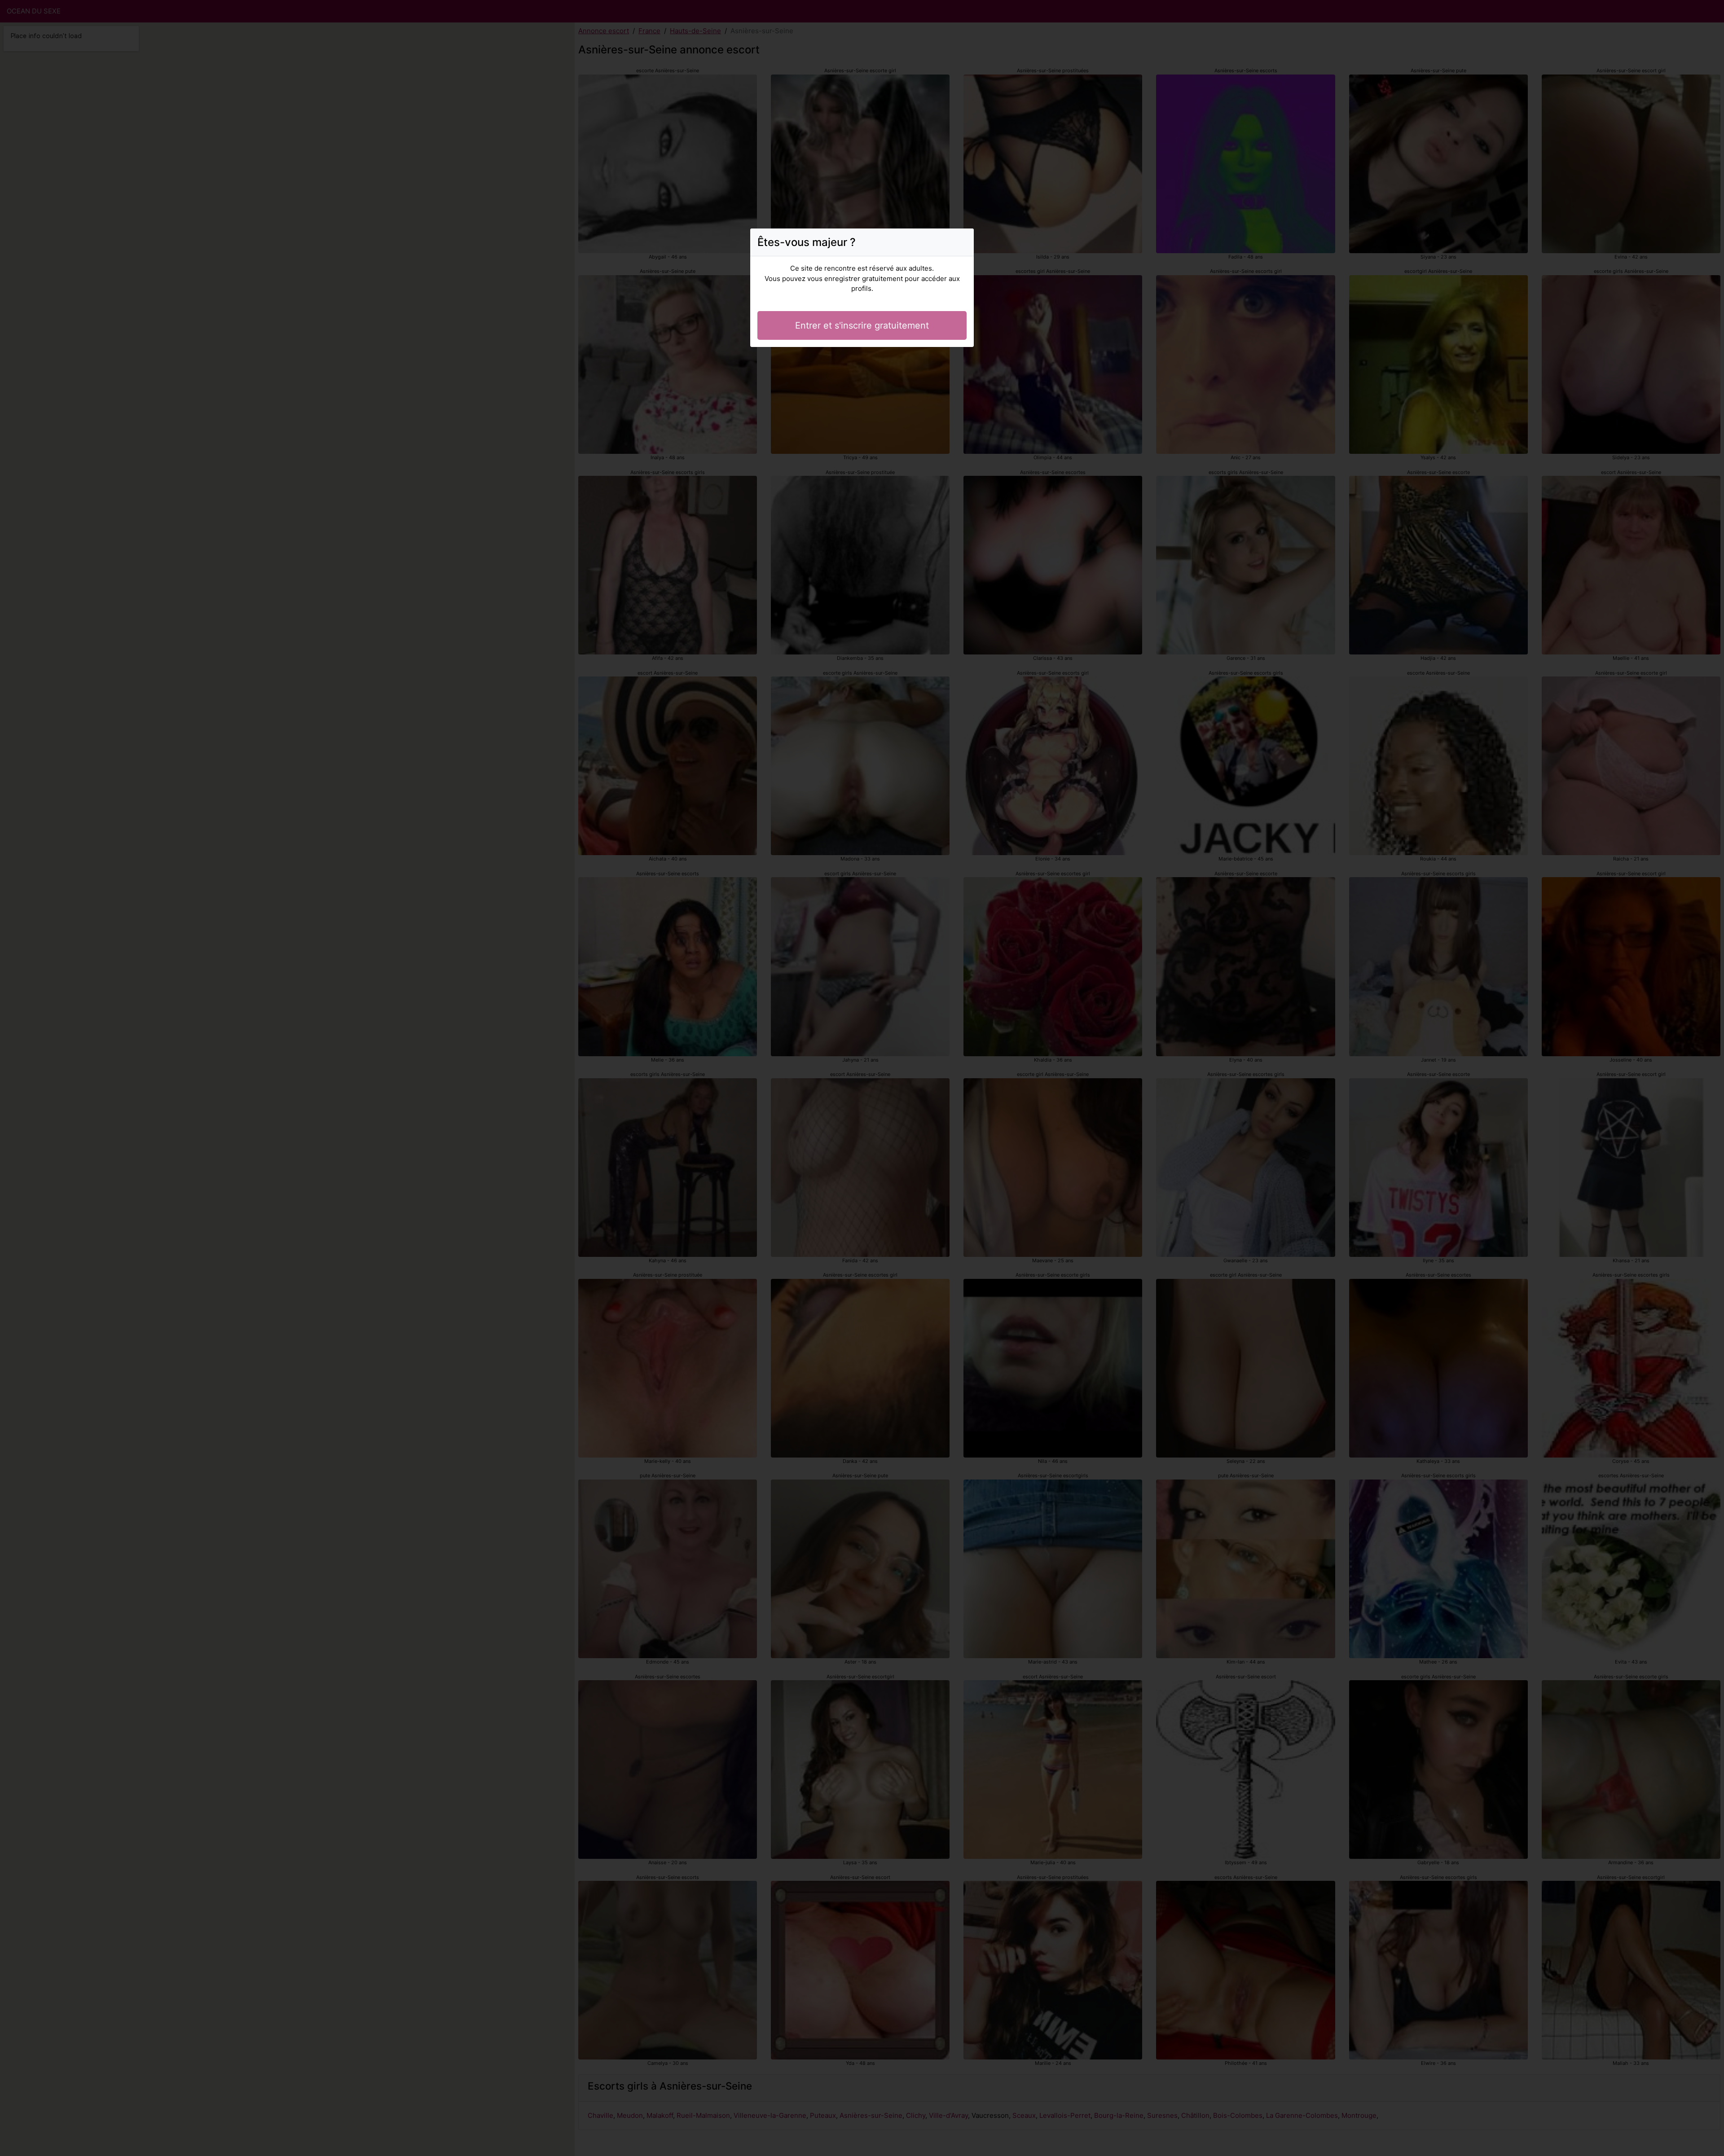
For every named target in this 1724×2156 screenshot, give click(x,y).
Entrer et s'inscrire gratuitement (862, 325)
